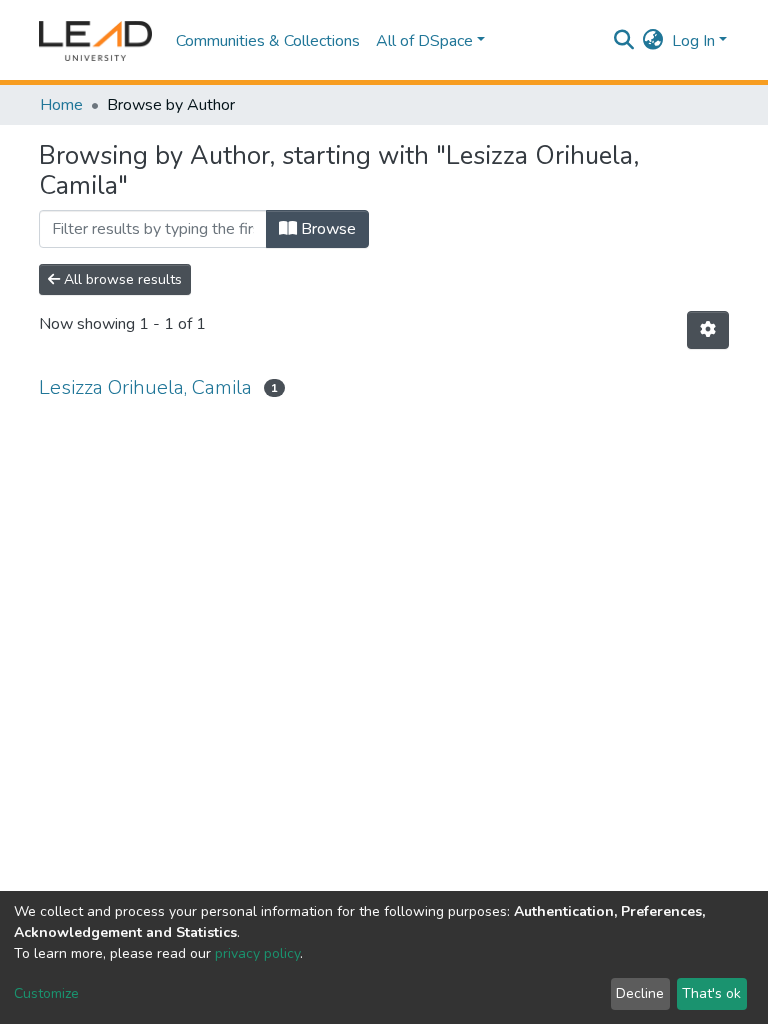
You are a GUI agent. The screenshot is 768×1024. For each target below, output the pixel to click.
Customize (46, 993)
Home (61, 105)
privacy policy (257, 953)
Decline (640, 993)
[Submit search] (624, 41)
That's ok (711, 993)
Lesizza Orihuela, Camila (145, 387)
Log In (693, 41)
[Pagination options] (708, 330)
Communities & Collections (268, 41)
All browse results (121, 279)
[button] (653, 41)
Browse (326, 229)
